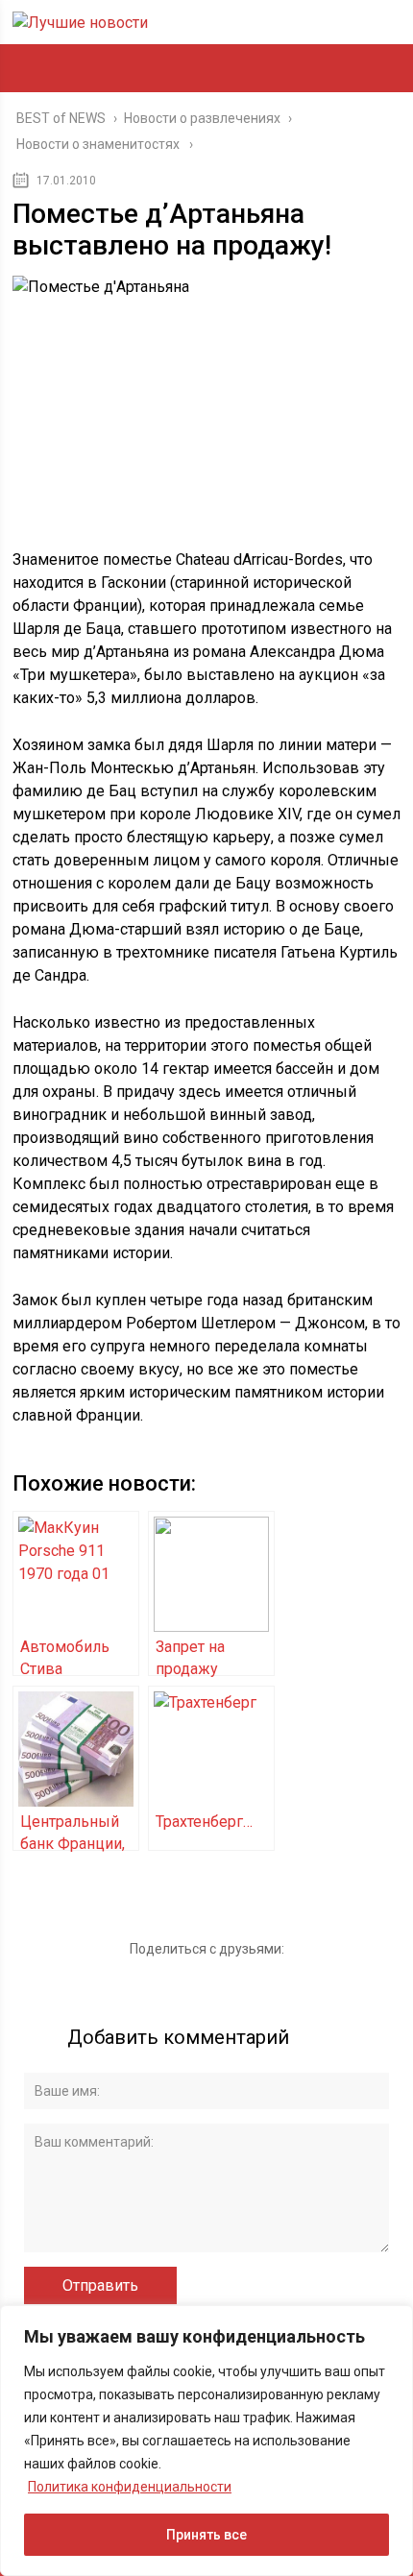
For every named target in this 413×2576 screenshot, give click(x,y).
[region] (206, 2441)
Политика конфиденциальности (130, 2487)
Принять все (206, 2535)
